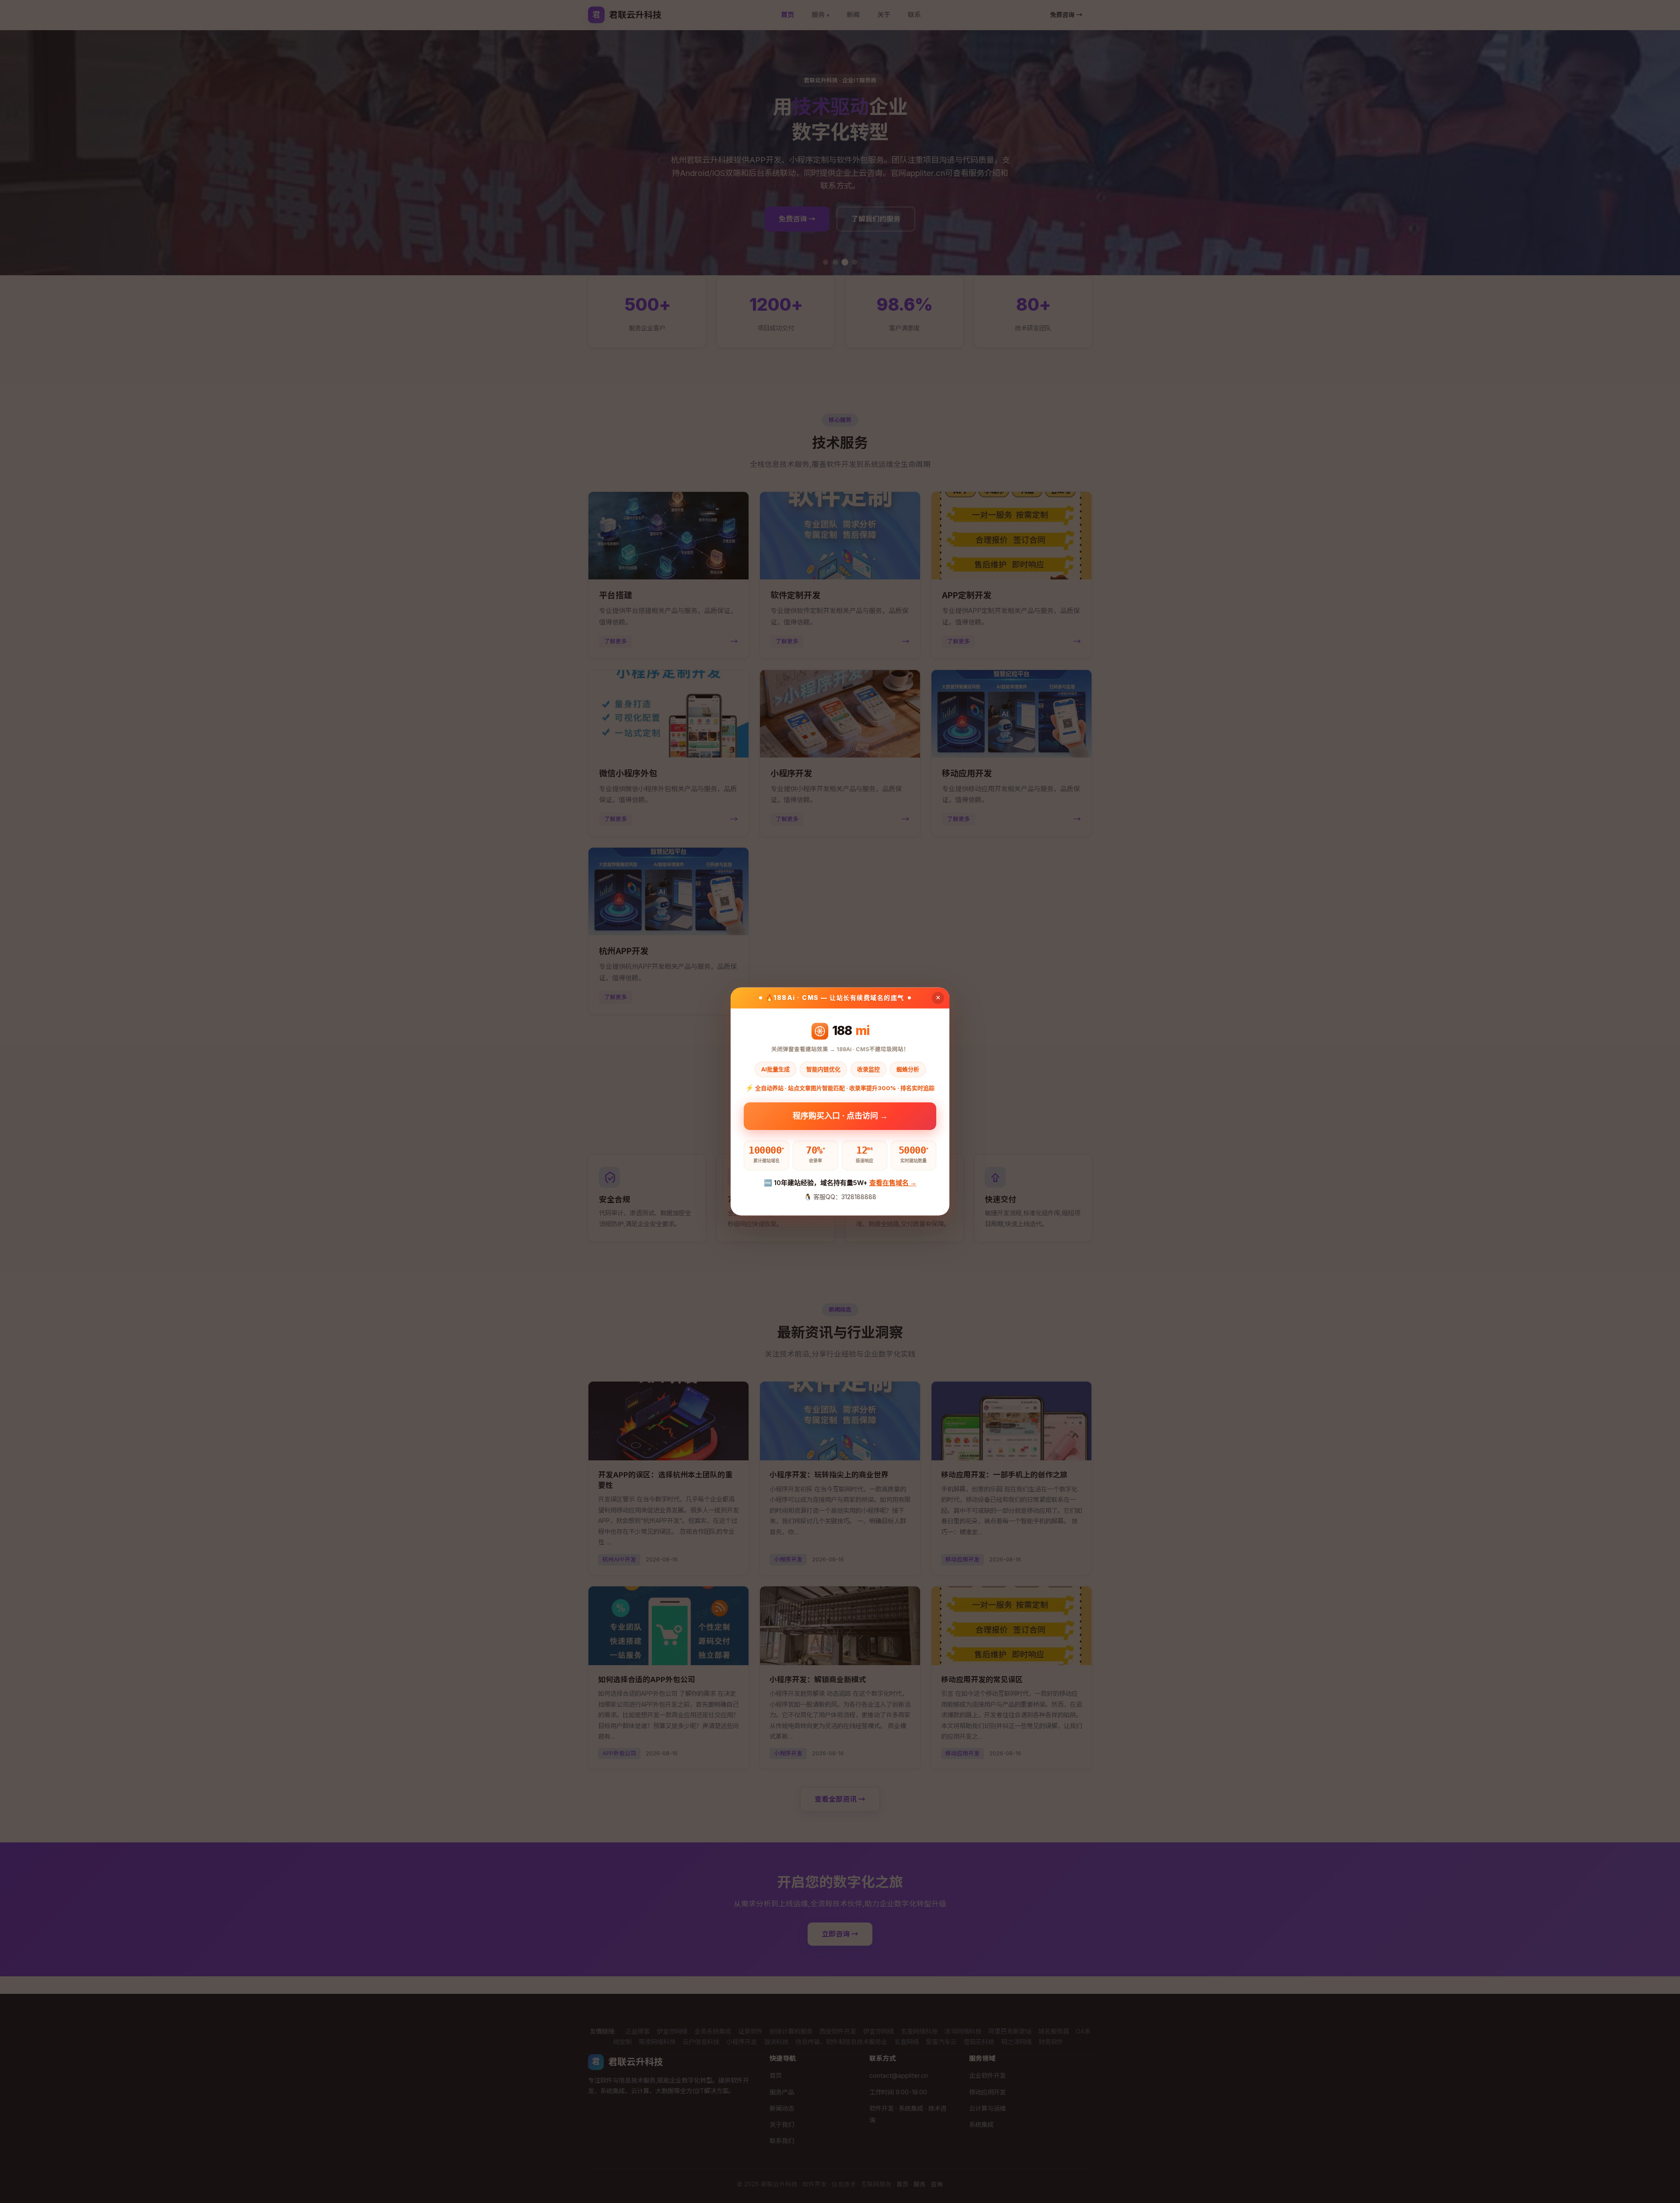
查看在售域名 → (893, 1183)
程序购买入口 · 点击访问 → (840, 1117)
